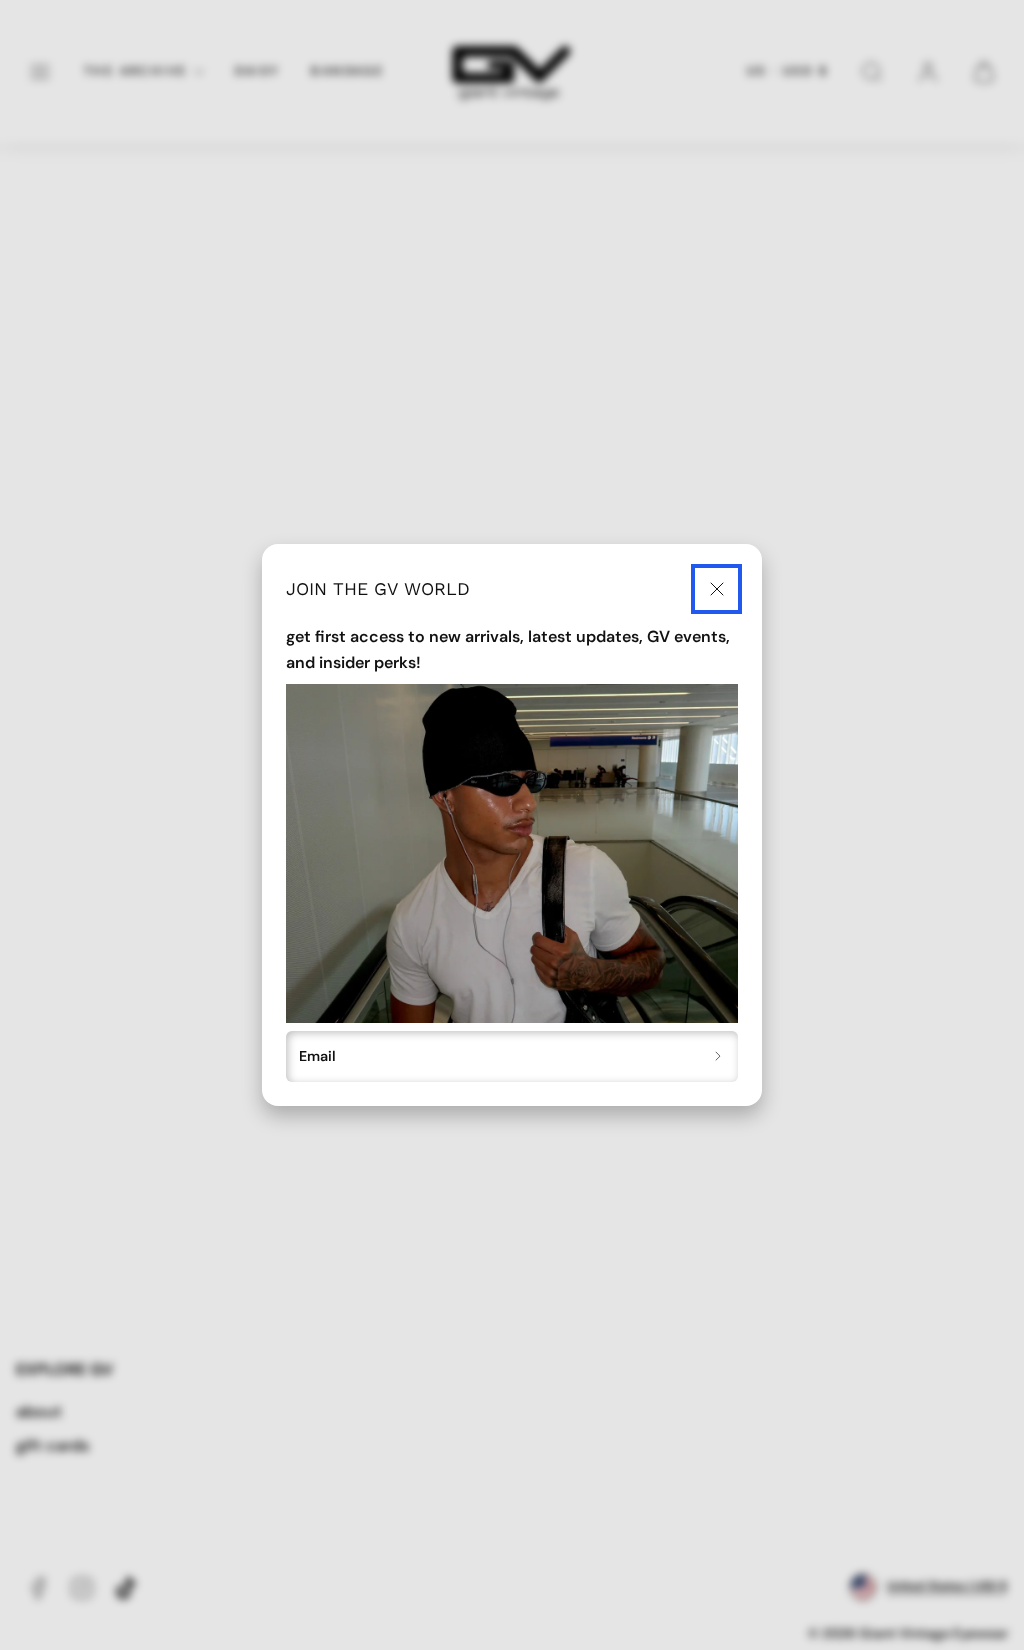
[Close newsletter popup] (716, 589)
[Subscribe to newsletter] (718, 1057)
